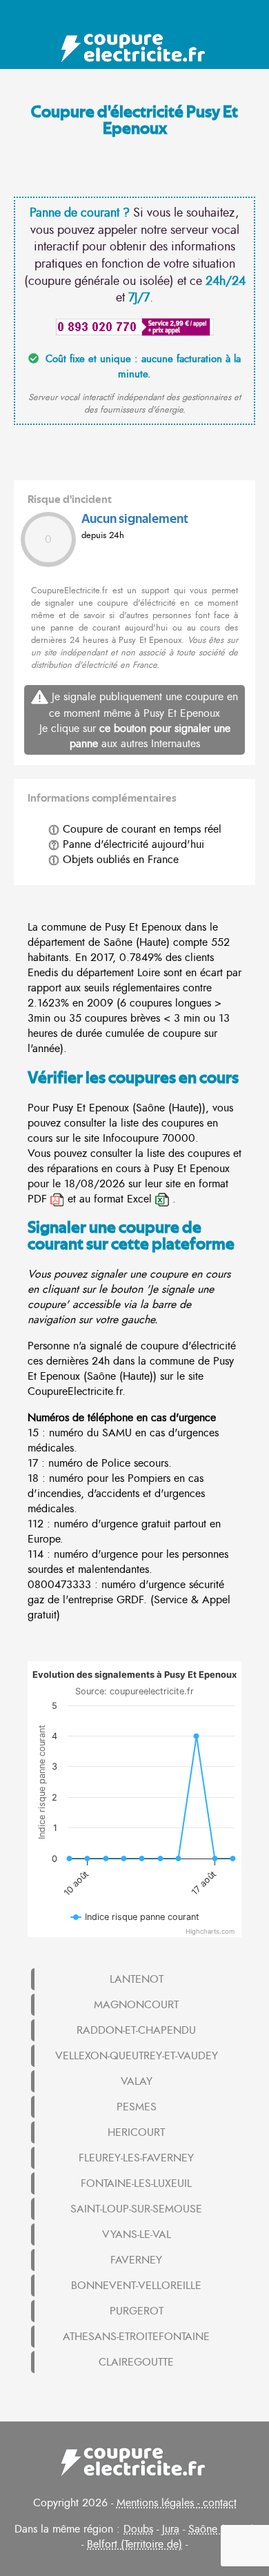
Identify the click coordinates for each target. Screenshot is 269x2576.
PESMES (137, 2107)
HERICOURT (136, 2132)
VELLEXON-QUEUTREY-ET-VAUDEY (137, 2056)
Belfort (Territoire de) (134, 2544)
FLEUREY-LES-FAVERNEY (136, 2158)
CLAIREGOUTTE (136, 2362)
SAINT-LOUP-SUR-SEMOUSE (136, 2209)
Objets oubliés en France (119, 860)
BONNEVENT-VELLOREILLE (136, 2286)
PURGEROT (137, 2311)
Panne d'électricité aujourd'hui (132, 844)
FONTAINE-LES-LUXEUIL (136, 2183)
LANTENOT (137, 1979)
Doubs (138, 2529)
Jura (171, 2529)
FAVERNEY (136, 2260)
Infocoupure (131, 1138)
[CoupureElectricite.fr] (135, 48)
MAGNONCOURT (136, 2005)
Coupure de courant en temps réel (140, 829)
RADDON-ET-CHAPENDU (136, 2030)
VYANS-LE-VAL (137, 2235)
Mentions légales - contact (177, 2503)
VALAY (137, 2081)
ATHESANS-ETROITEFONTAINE (136, 2337)
